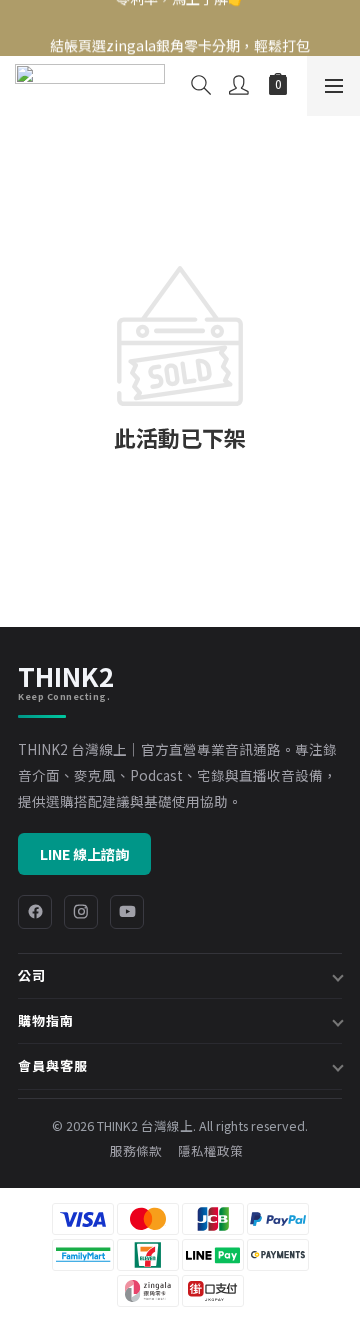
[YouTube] (127, 912)
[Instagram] (81, 912)
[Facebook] (35, 912)
